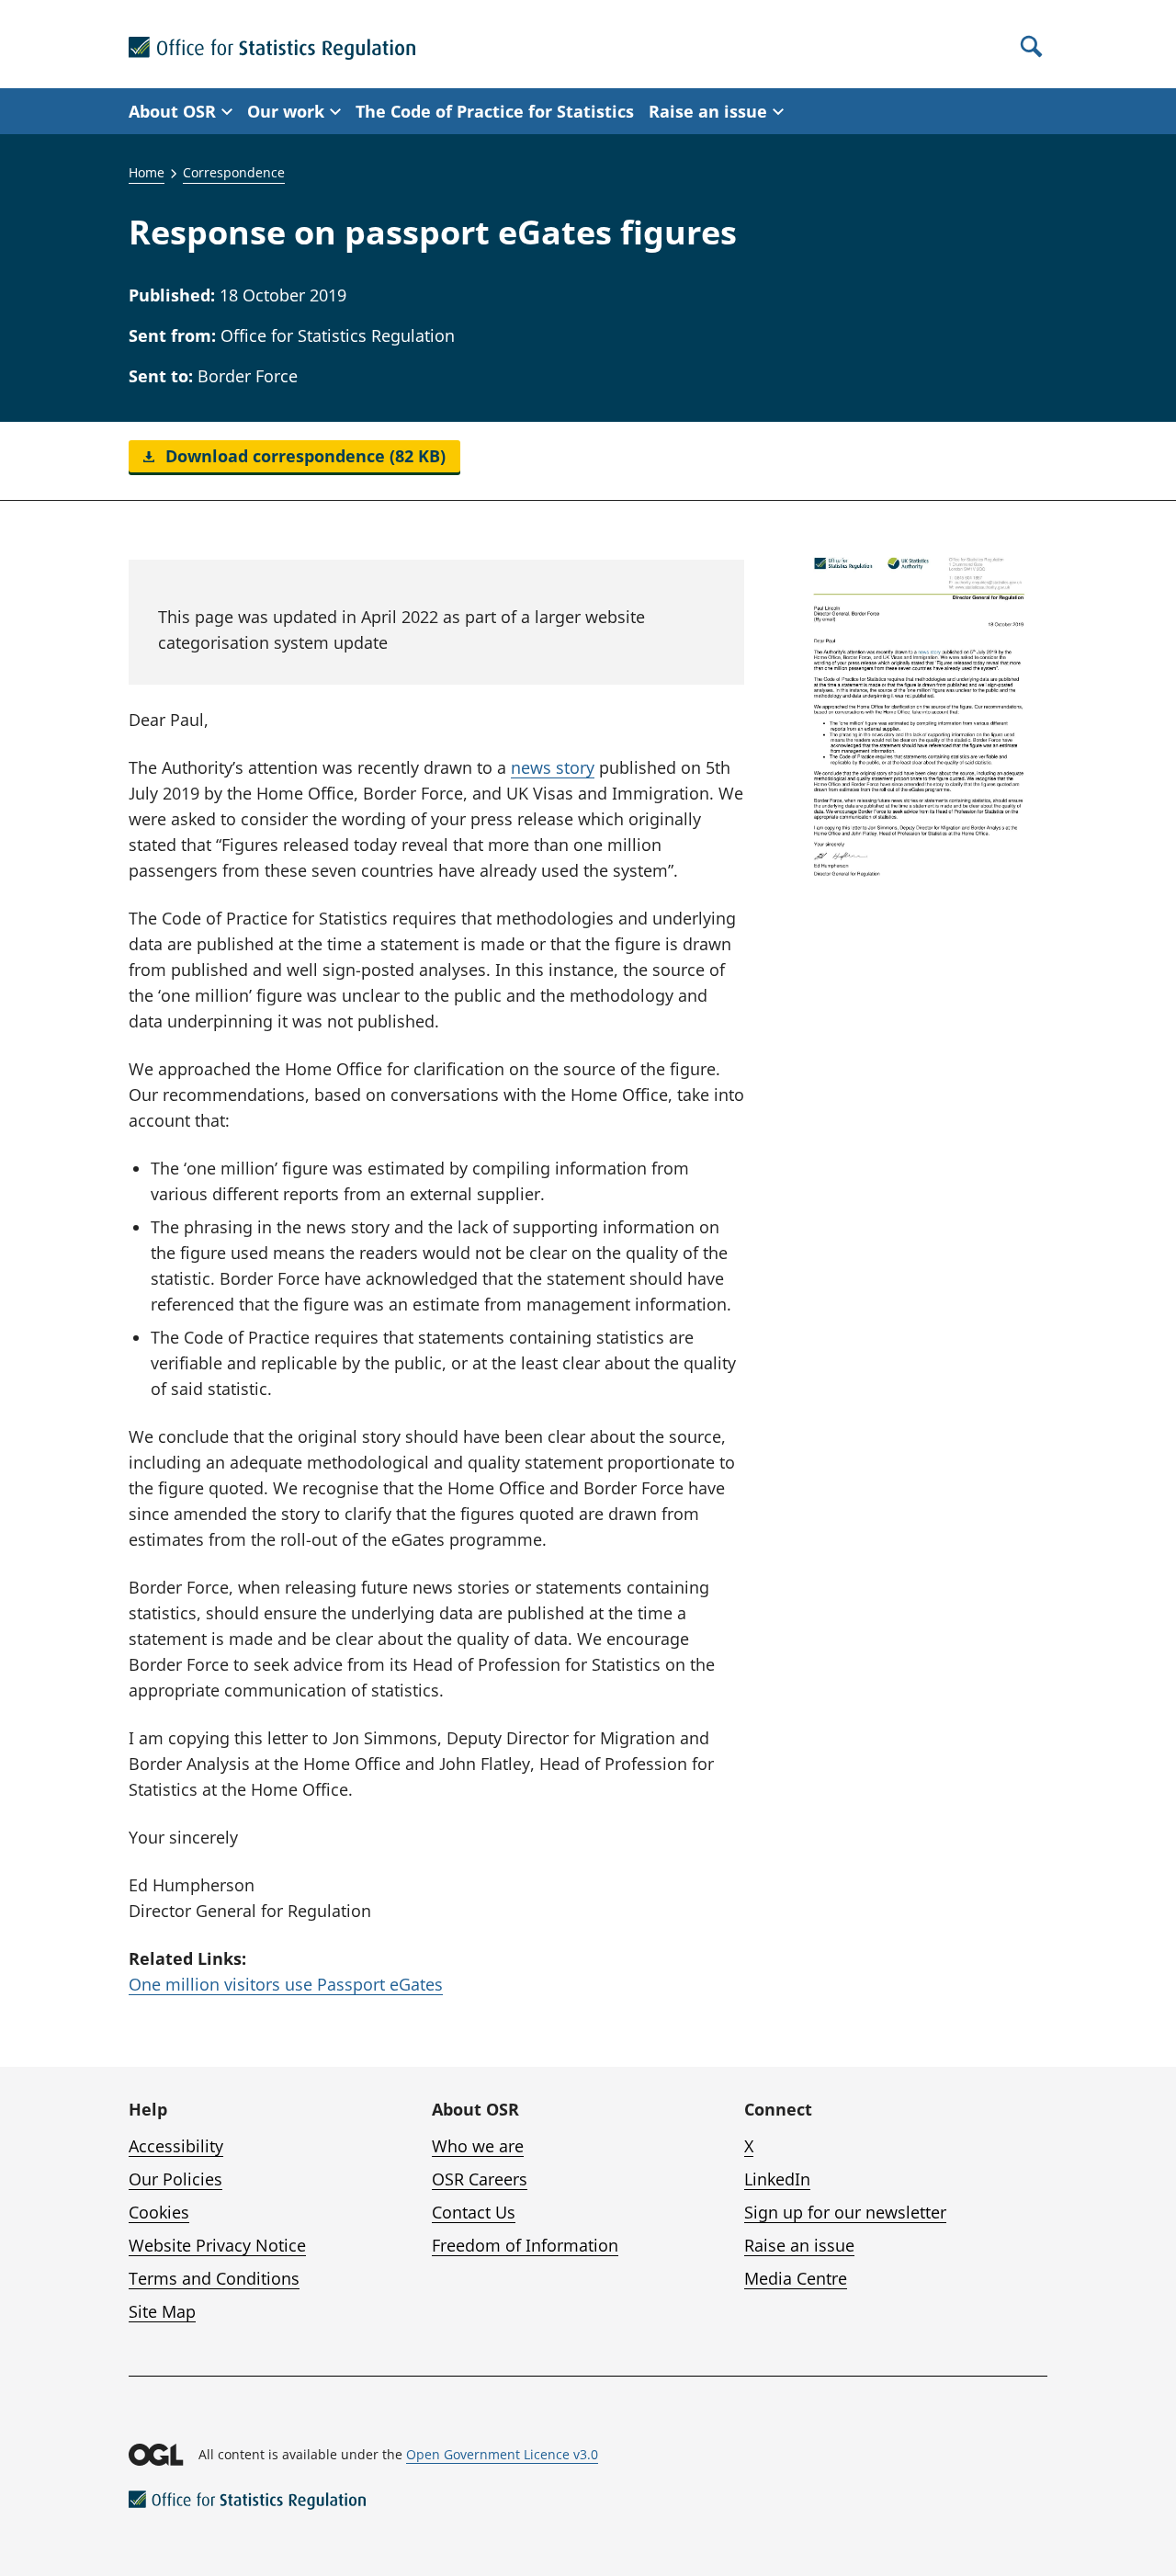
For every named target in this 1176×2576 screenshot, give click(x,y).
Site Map (162, 2311)
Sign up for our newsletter (845, 2212)
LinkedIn (777, 2179)
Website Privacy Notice (217, 2245)
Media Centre (796, 2278)
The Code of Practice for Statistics (495, 111)
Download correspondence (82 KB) (303, 456)
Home (147, 172)
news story (553, 767)
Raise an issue (799, 2245)
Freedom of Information (525, 2245)
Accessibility (176, 2146)
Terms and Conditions (214, 2278)
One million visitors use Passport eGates (286, 1984)
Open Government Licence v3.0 (502, 2454)
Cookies (159, 2212)
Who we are (478, 2146)
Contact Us (474, 2212)
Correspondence (234, 172)
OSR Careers (480, 2179)
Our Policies (175, 2179)
